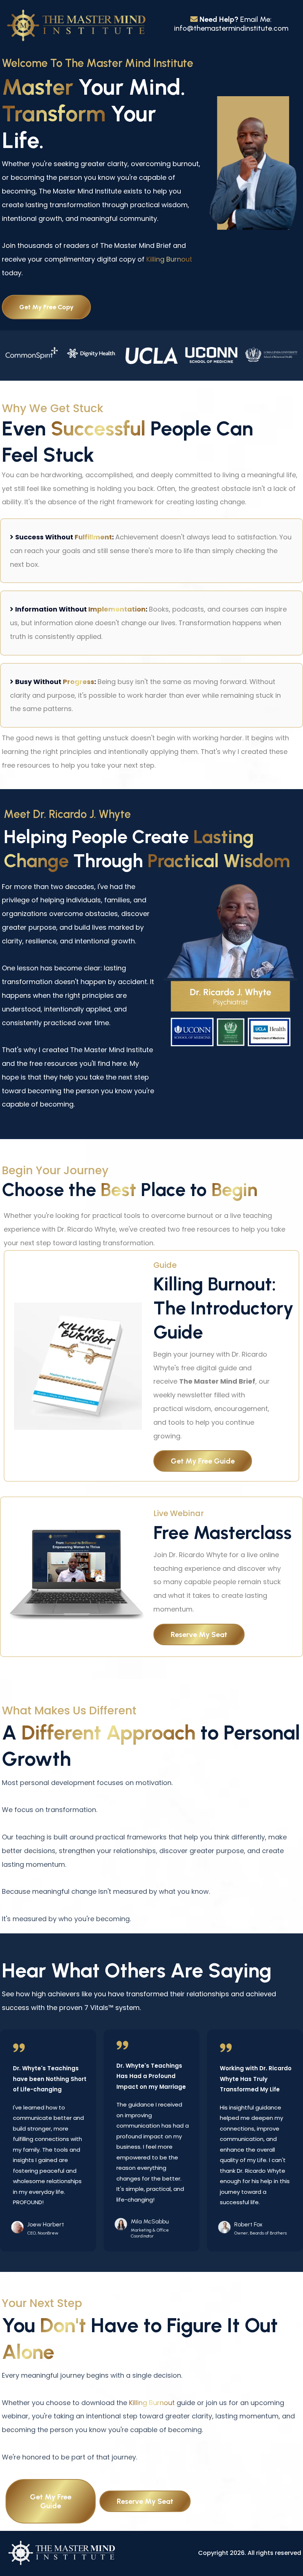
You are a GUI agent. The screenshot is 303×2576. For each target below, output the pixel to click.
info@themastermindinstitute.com (231, 28)
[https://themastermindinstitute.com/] (76, 26)
